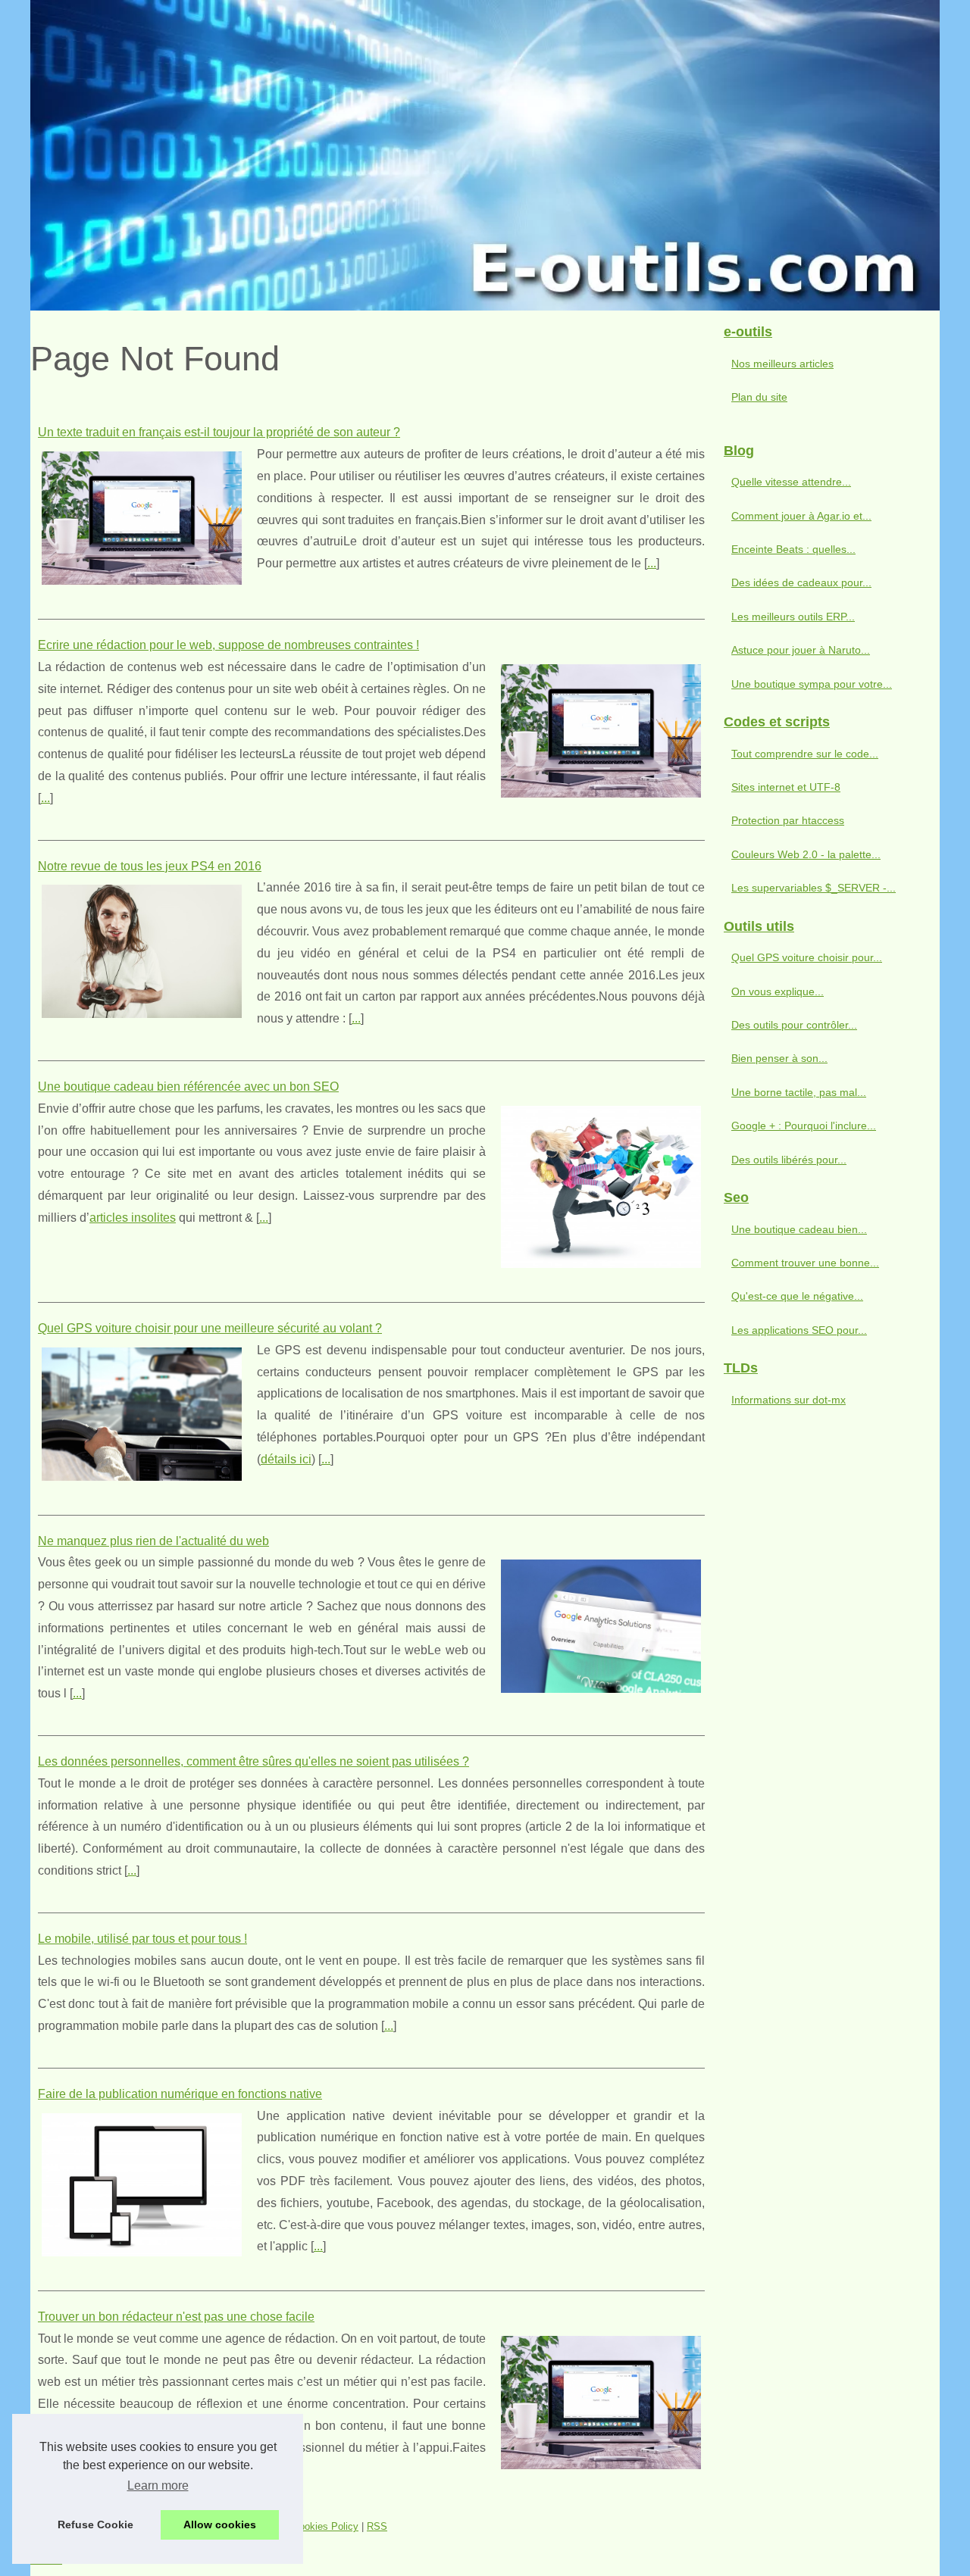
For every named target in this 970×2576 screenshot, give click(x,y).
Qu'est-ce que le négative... (797, 1296)
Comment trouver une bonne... (805, 1263)
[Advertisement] (826, 1666)
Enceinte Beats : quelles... (793, 549)
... (652, 563)
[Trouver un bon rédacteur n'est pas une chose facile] (601, 2401)
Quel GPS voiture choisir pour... (807, 957)
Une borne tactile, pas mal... (799, 1092)
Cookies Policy (325, 2526)
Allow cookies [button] (220, 2524)
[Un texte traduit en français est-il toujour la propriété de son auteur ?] (142, 516)
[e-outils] (485, 155)
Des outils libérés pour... (789, 1160)
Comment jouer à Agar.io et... (801, 516)
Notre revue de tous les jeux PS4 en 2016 (150, 866)
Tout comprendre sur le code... (805, 754)
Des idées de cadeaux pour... (801, 582)
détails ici (286, 1459)
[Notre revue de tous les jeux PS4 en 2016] (142, 949)
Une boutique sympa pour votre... (812, 684)
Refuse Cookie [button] (95, 2524)
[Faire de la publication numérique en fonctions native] (142, 2183)
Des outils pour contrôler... (794, 1025)
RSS (377, 2526)
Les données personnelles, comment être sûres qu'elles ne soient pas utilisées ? (253, 1761)
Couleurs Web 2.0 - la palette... (806, 854)
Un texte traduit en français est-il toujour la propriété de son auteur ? (219, 432)
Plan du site (759, 397)
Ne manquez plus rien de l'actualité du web (153, 1541)
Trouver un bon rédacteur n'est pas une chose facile (176, 2317)
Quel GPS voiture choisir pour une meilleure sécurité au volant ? (210, 1328)
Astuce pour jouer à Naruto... (801, 650)
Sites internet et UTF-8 (786, 787)
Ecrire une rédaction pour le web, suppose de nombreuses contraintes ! (228, 645)
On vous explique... (778, 991)
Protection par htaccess (788, 820)
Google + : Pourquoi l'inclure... (804, 1126)
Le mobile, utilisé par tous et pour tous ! (142, 1939)
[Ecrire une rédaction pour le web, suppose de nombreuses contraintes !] (601, 729)
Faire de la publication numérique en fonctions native (180, 2094)
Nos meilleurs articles (782, 364)
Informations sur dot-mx (789, 1400)
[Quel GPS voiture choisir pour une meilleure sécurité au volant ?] (142, 1412)
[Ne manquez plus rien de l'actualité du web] (601, 1624)
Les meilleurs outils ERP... (793, 617)
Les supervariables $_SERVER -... (814, 888)
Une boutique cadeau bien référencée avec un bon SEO (188, 1087)
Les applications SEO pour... (799, 1330)
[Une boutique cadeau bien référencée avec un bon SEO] (601, 1185)
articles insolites (133, 1218)
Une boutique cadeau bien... (799, 1229)
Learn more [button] (158, 2485)
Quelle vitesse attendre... (791, 482)
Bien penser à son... (779, 1058)
